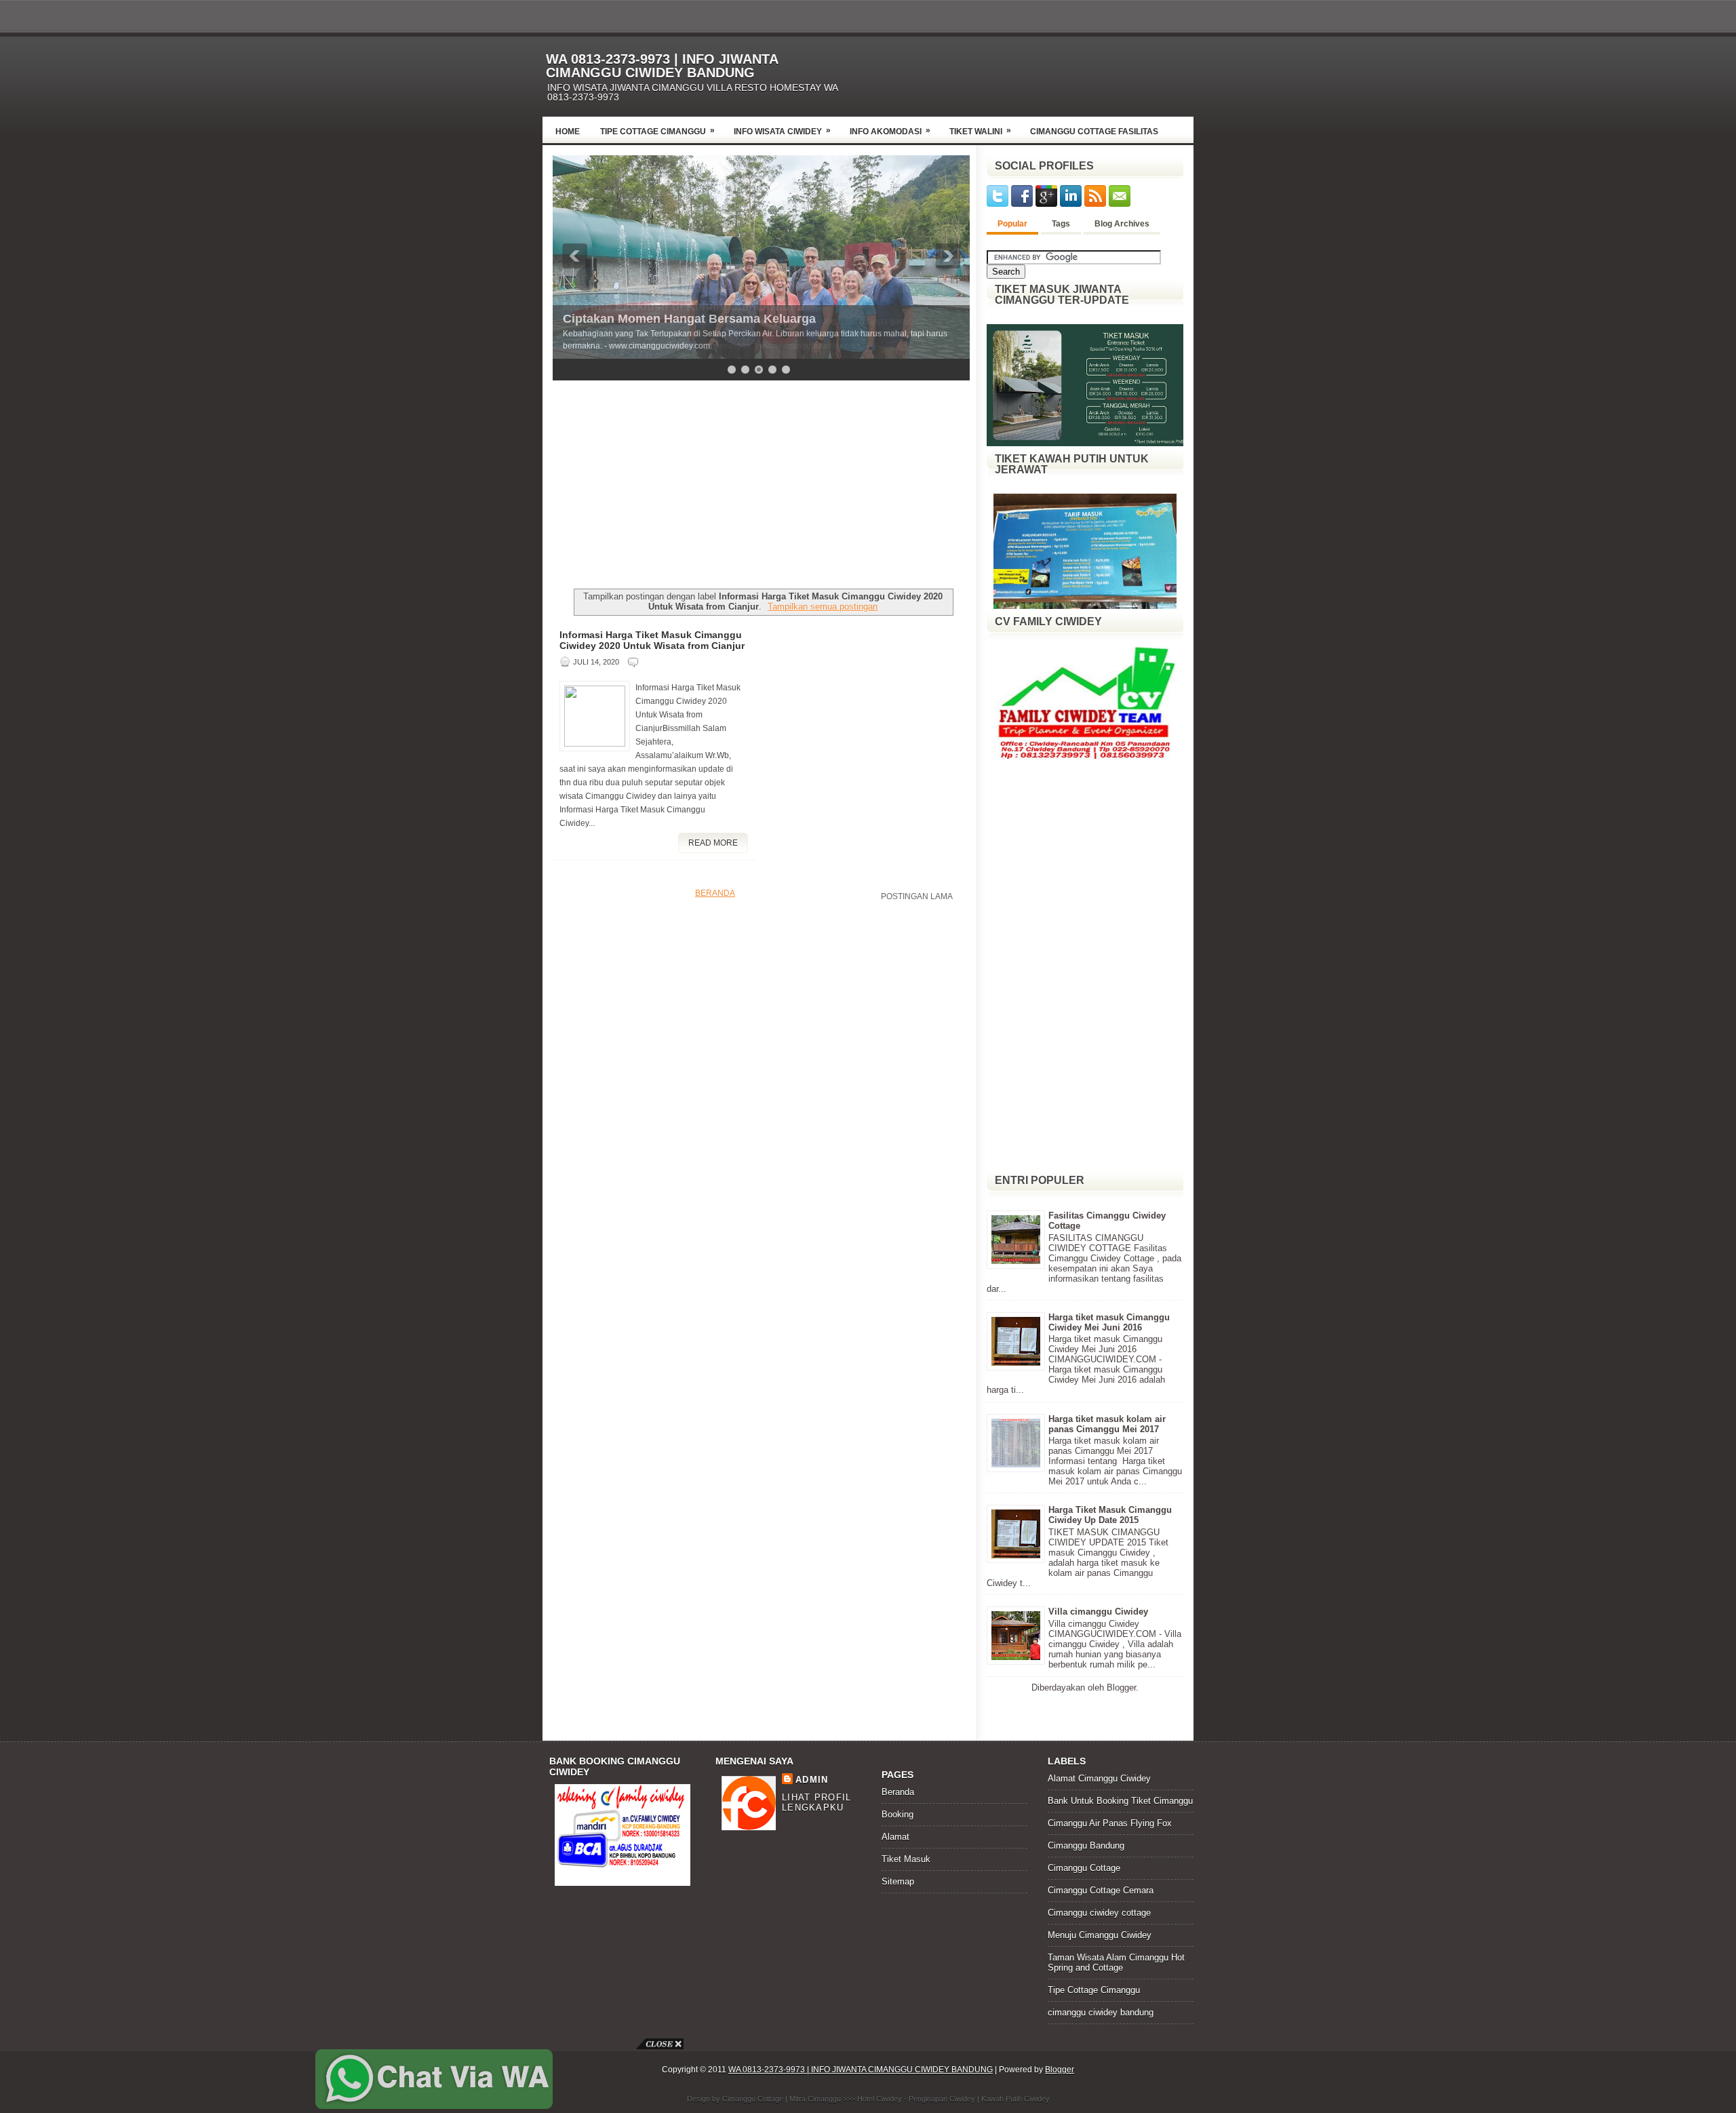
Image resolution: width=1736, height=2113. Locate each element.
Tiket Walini (980, 131)
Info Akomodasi (890, 131)
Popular (1012, 224)
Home (568, 132)
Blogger (1121, 1687)
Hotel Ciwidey (880, 2099)
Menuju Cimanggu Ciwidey (1100, 1935)
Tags (1061, 224)
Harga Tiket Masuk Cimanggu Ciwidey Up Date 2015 (1110, 1515)
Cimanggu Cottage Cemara (1101, 1890)
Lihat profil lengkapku (817, 1802)
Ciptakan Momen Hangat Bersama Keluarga (689, 319)
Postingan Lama (917, 896)
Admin (812, 1780)
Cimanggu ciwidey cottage (1099, 1913)
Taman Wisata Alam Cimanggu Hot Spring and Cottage (1116, 1962)
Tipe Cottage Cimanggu (657, 131)
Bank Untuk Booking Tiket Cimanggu (1120, 1801)
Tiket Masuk (906, 1859)
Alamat (895, 1837)
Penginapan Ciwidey (942, 2099)
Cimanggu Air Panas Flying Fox (1110, 1823)
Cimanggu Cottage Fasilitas (1094, 132)
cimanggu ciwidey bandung (1101, 2012)
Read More (713, 843)
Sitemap (898, 1881)
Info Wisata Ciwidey (782, 131)
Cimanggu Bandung (1086, 1845)
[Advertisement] (1035, 73)
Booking (897, 1814)
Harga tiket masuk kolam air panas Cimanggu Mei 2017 (1107, 1424)
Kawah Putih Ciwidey (1015, 2099)
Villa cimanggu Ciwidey (1098, 1612)
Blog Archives (1122, 224)
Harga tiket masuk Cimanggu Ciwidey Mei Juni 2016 (1109, 1322)
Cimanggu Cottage (1084, 1868)
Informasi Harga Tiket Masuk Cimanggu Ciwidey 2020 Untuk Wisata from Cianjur (652, 640)
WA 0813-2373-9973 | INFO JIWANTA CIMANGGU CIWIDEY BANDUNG (662, 66)
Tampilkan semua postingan (823, 607)
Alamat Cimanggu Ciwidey (1099, 1778)
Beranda (715, 893)
